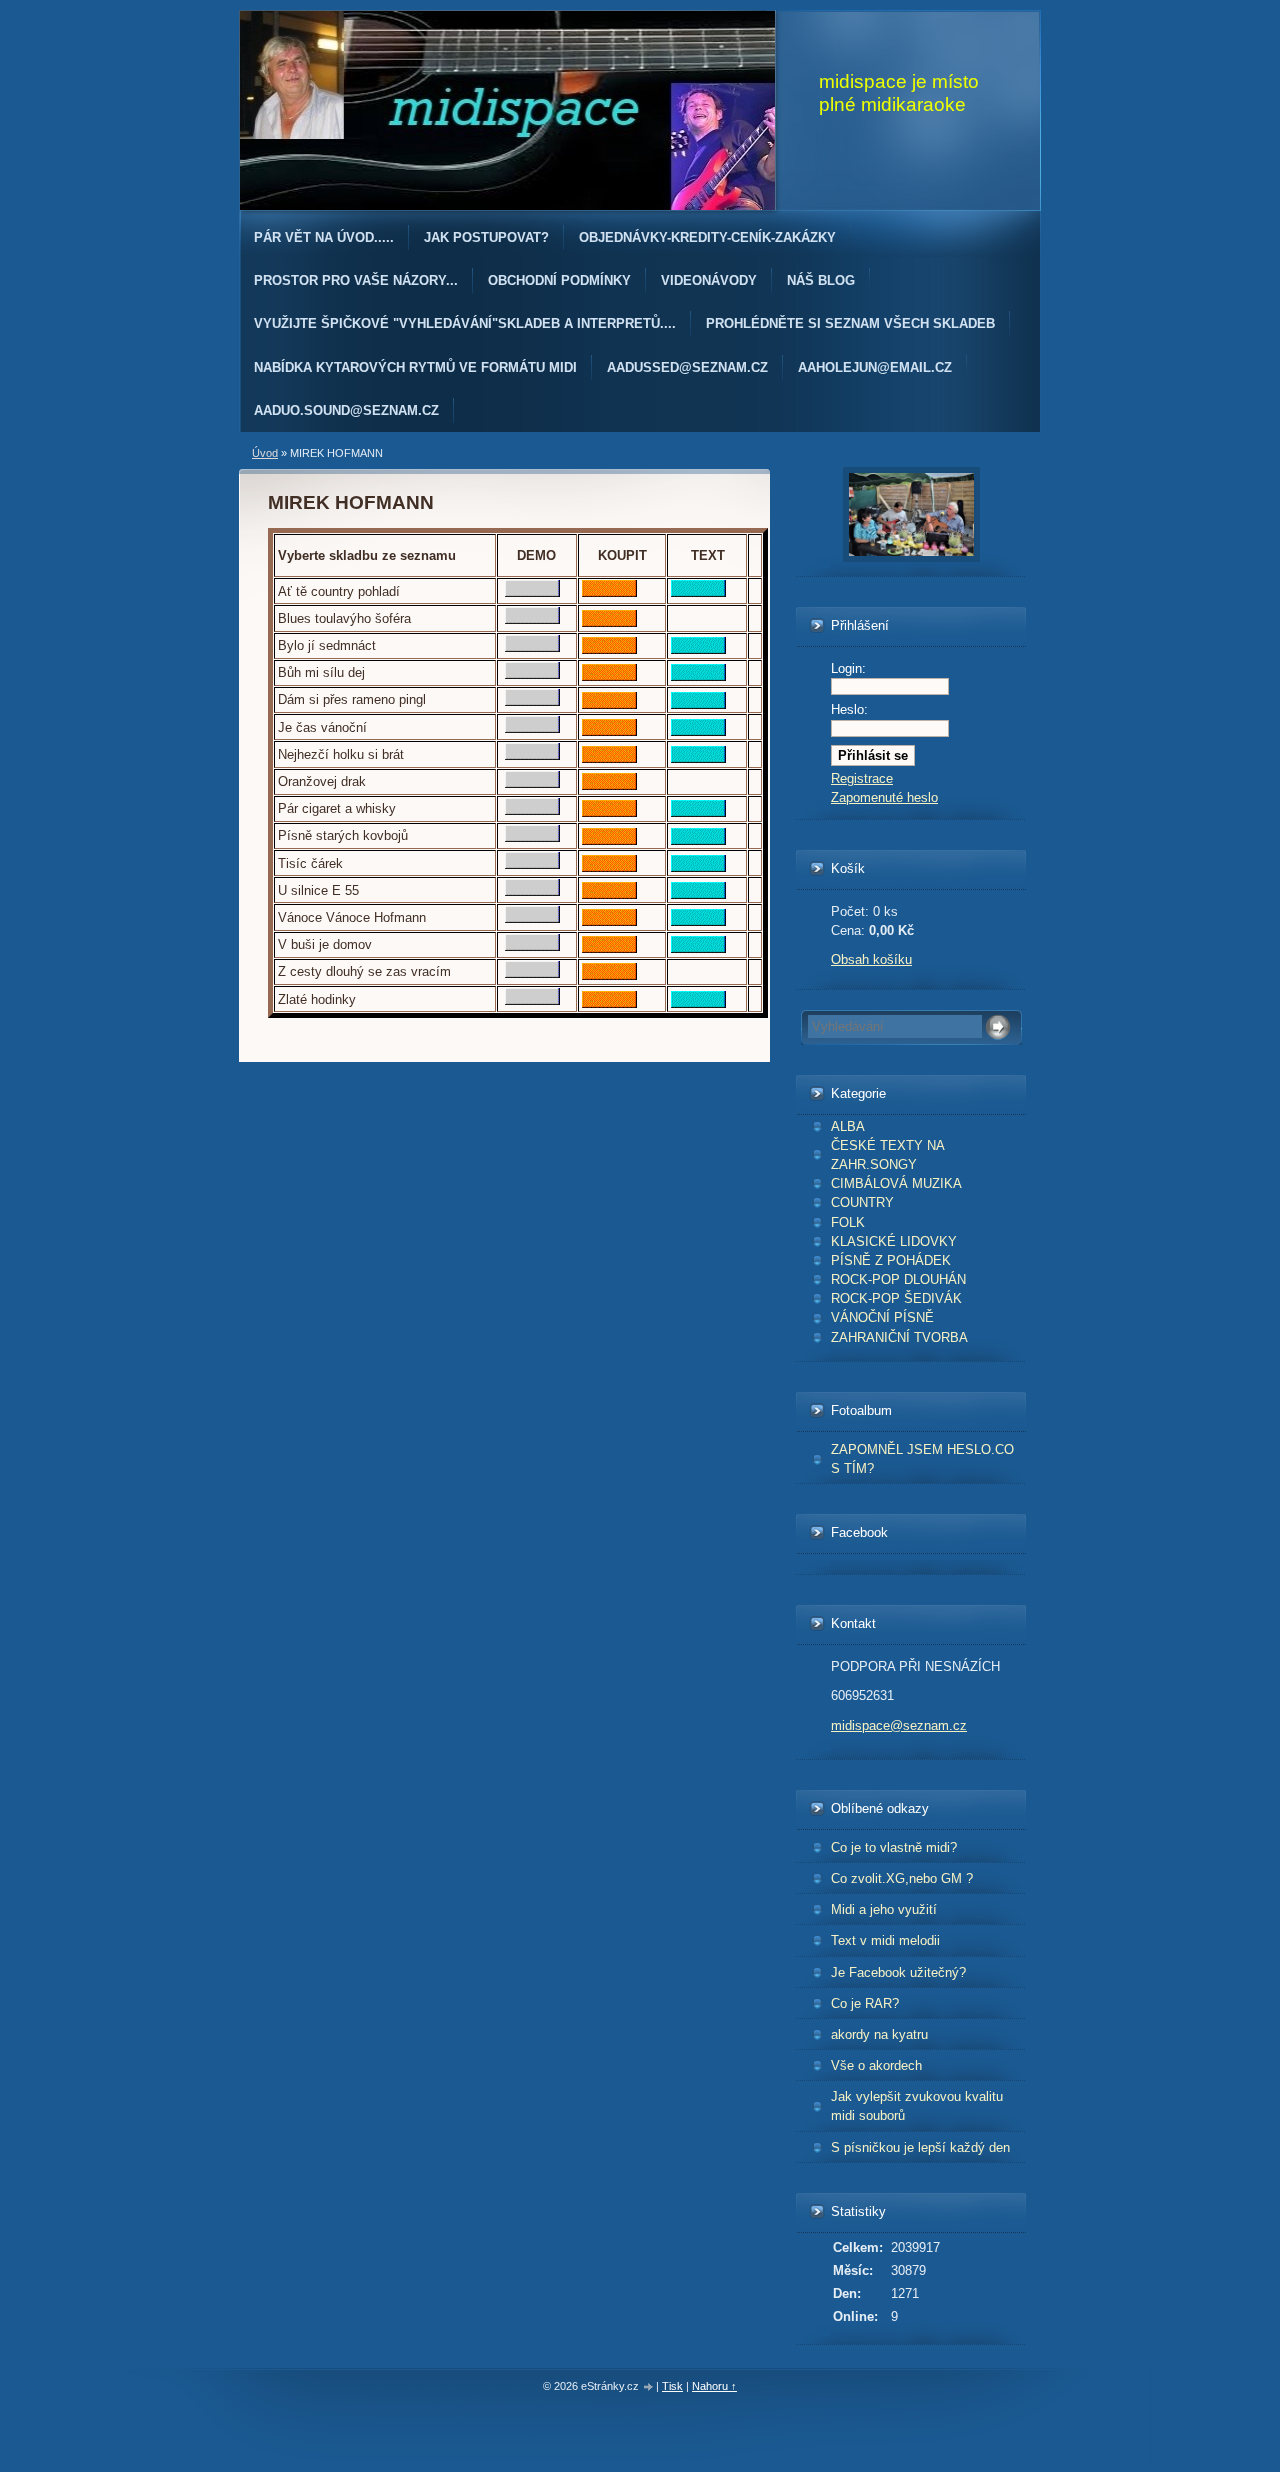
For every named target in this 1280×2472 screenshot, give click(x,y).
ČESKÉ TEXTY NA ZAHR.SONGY (888, 1155)
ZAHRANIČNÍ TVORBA (899, 1337)
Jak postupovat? (486, 237)
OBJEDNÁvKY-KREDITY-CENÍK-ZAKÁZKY (707, 237)
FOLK (848, 1222)
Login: (848, 668)
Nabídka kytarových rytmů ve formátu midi (415, 367)
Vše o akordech (876, 2065)
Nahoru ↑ (714, 2386)
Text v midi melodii (885, 1940)
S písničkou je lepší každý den (920, 2147)
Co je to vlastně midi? (894, 1847)
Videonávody (709, 280)
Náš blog (821, 280)
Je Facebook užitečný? (898, 1972)
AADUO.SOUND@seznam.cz (346, 410)
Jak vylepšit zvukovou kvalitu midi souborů (917, 2106)
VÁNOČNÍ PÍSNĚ (882, 1317)
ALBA (848, 1126)
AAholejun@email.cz (875, 367)
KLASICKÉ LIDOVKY (894, 1241)
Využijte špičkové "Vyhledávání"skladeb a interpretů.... (465, 323)
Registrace (862, 778)
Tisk (672, 2386)
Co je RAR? (865, 2003)
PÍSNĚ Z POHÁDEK (891, 1260)
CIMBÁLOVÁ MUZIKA (896, 1183)
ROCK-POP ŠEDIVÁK (896, 1298)
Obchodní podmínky (559, 280)
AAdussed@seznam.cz (687, 367)
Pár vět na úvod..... (324, 237)
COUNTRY (862, 1202)
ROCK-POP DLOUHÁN (898, 1279)
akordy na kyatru (879, 2034)
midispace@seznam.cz (899, 1725)
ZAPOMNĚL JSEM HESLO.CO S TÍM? (922, 1459)
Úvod (265, 453)
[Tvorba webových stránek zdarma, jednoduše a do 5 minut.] (649, 2387)
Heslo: (849, 709)
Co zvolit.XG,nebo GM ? (902, 1878)
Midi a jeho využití (884, 1909)
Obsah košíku (871, 959)
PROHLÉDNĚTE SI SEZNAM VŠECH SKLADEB (850, 323)
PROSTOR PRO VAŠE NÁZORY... (356, 280)
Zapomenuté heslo (884, 797)
